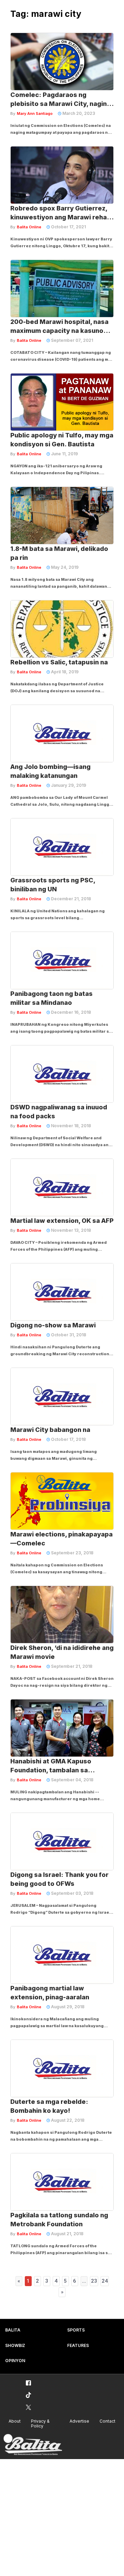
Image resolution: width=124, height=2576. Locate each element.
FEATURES (78, 2345)
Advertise (79, 2421)
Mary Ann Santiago (35, 113)
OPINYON (15, 2361)
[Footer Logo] (33, 2445)
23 (94, 2281)
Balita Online (29, 227)
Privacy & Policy (40, 2424)
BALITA (13, 2330)
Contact (107, 2421)
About (15, 2421)
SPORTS (76, 2330)
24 (105, 2281)
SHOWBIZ (15, 2345)
